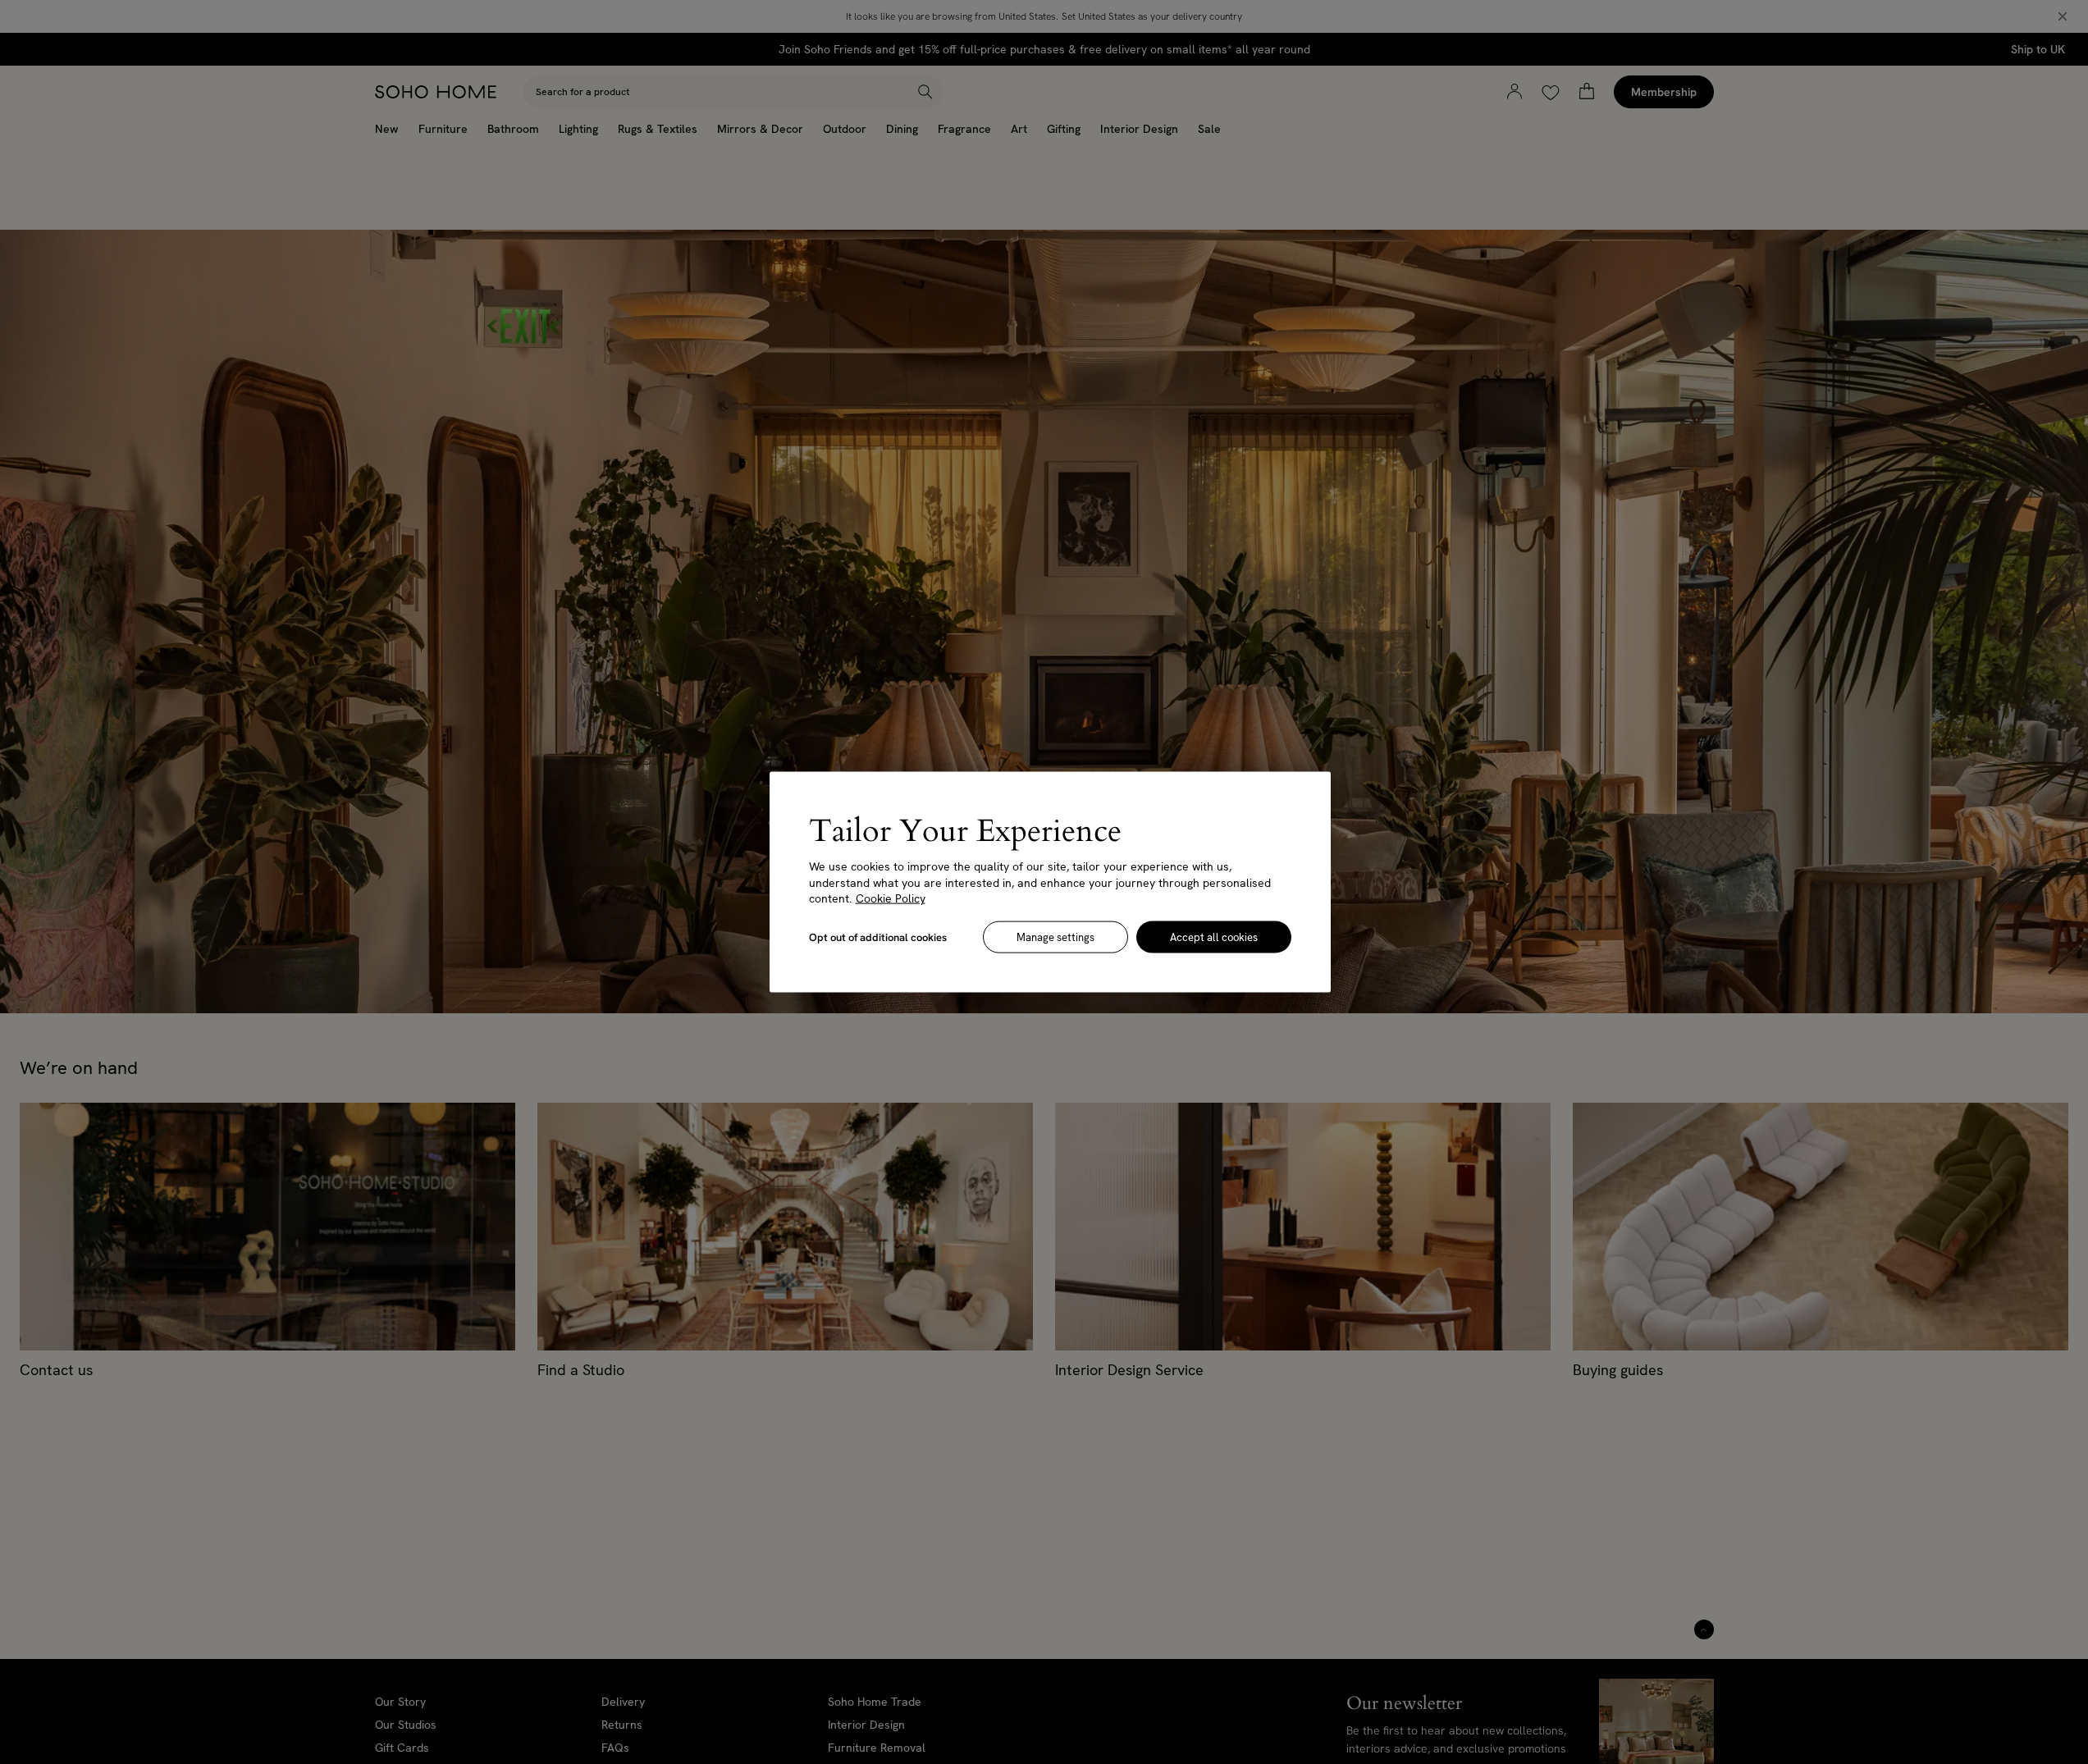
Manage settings (1055, 937)
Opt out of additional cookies (878, 937)
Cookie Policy (891, 898)
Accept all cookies (1214, 937)
